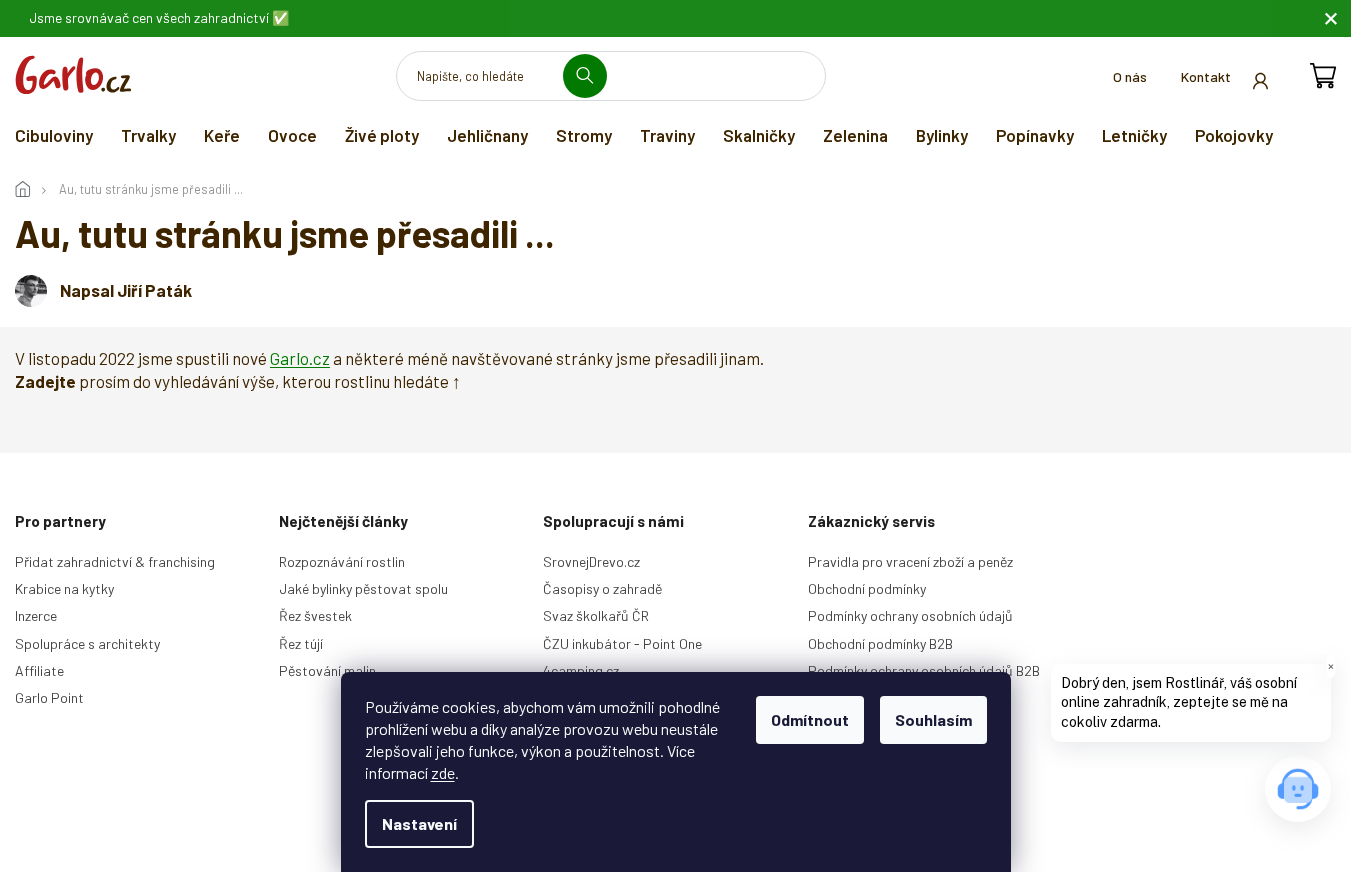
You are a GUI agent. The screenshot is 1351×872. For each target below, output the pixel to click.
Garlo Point (49, 697)
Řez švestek (315, 615)
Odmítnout (810, 719)
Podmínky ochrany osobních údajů (910, 615)
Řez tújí (301, 643)
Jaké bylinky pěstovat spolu (363, 588)
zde (443, 772)
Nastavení (419, 823)
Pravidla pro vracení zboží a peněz (910, 561)
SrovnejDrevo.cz (591, 561)
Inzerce (36, 615)
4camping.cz (581, 670)
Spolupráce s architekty (87, 643)
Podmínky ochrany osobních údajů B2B (924, 670)
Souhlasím (933, 719)
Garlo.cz (300, 358)
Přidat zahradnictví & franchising (115, 561)
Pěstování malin (327, 670)
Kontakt (1206, 76)
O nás (1130, 76)
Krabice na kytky (64, 588)
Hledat (592, 75)
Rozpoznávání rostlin (342, 561)
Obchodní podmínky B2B (880, 643)
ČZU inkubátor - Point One (622, 643)
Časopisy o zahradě (602, 588)
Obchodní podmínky (867, 588)
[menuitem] (54, 135)
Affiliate (39, 670)
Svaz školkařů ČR (596, 615)
